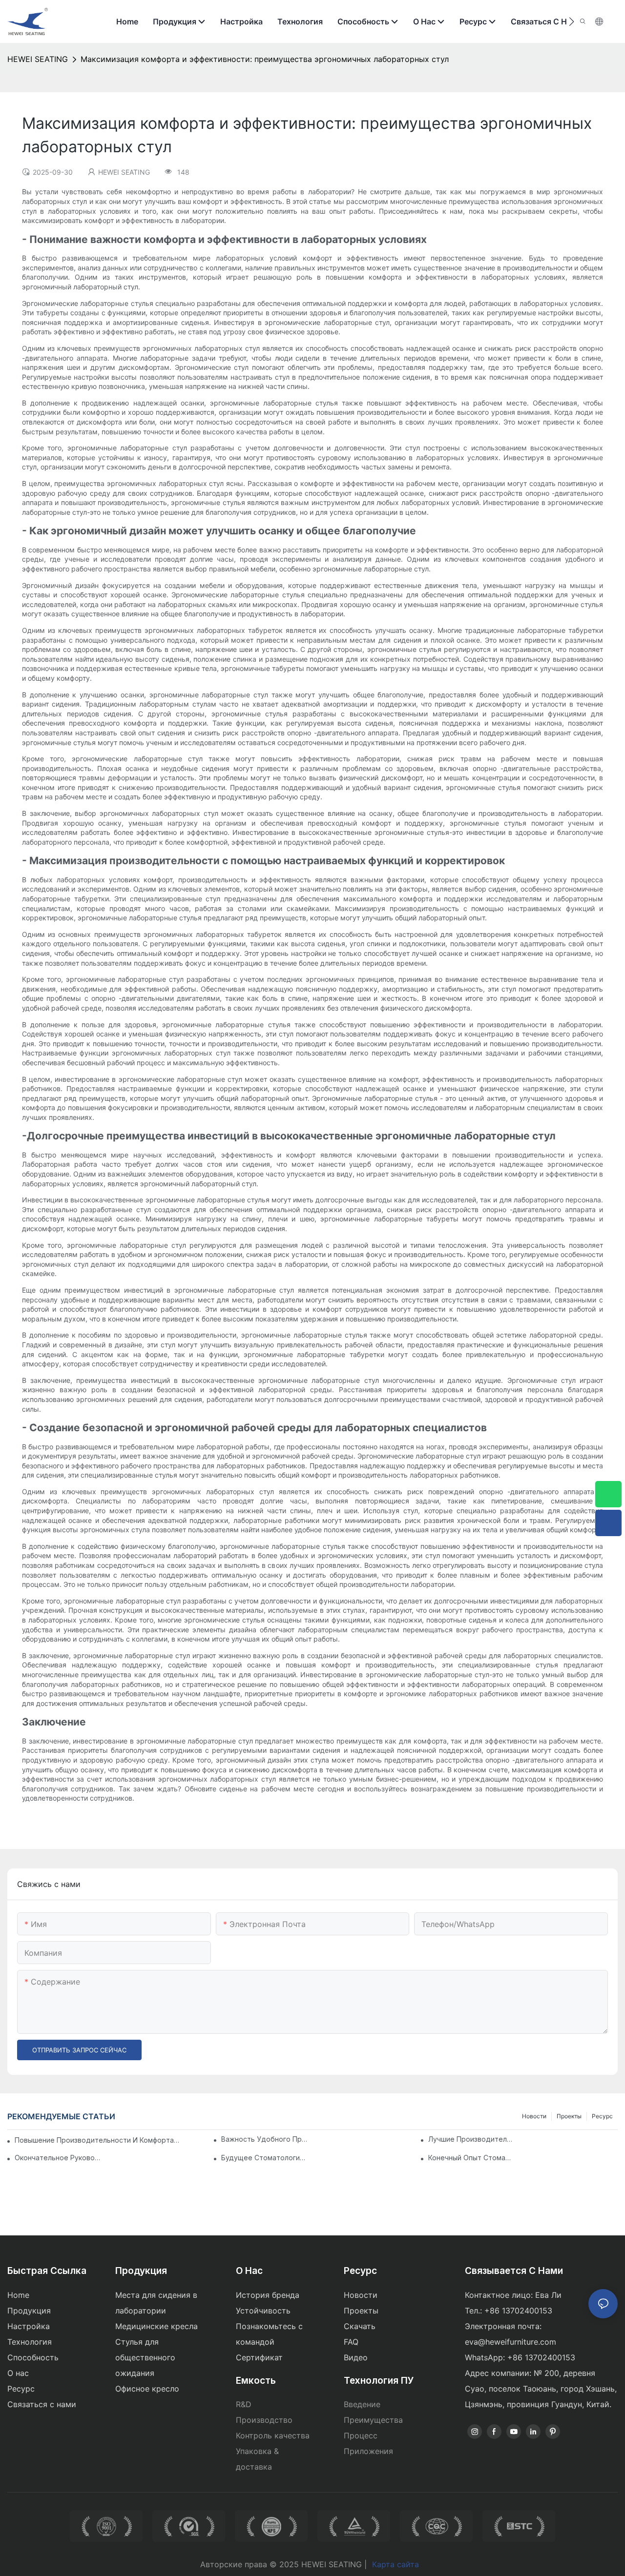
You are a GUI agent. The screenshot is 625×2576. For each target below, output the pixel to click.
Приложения (368, 2451)
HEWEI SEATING (38, 59)
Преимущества (373, 2420)
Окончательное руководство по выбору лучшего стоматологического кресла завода (58, 2158)
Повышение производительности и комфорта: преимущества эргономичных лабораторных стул (97, 2140)
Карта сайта (396, 2564)
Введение (362, 2404)
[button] (572, 21)
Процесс (361, 2435)
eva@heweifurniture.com (510, 2342)
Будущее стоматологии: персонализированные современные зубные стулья (264, 2158)
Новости (534, 2116)
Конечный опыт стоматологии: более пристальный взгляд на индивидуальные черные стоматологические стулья (471, 2158)
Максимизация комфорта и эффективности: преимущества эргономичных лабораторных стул (265, 59)
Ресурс (602, 2116)
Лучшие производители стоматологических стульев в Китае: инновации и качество (471, 2139)
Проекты (569, 2116)
